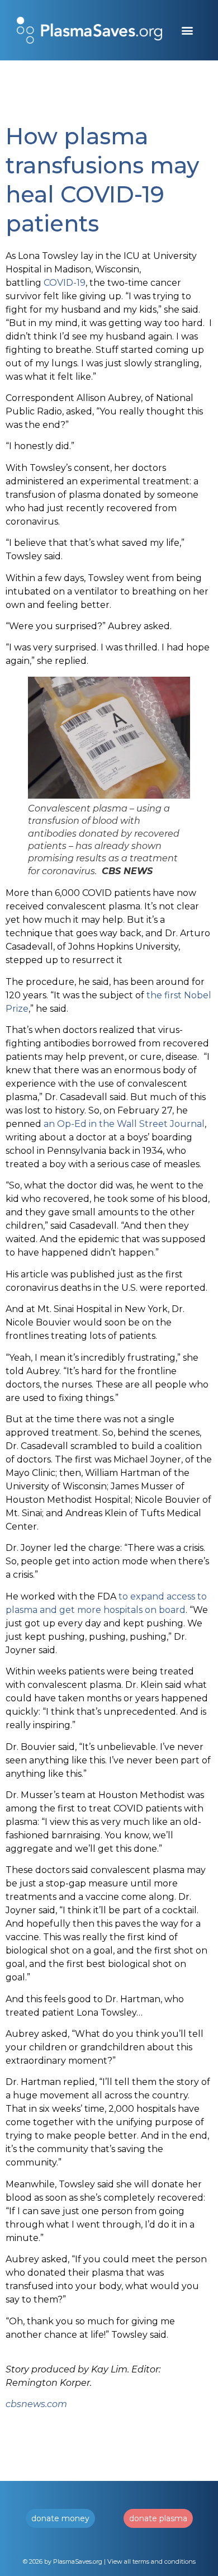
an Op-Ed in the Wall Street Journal (124, 1124)
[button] (188, 30)
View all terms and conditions (151, 2561)
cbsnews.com (36, 2404)
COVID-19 (65, 283)
